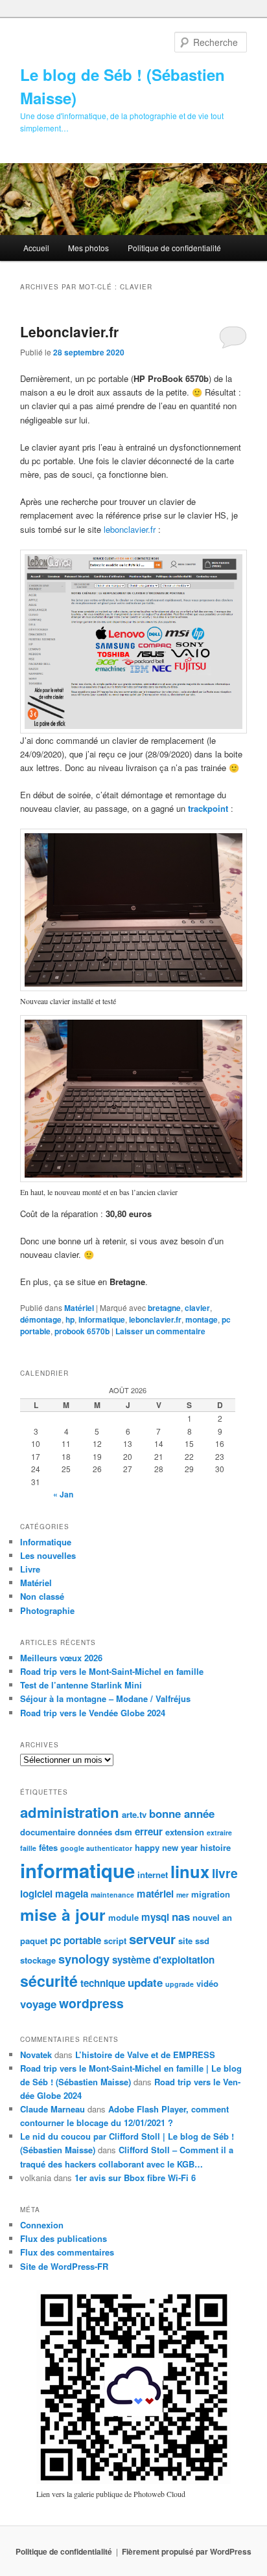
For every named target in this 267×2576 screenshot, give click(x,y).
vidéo (207, 1983)
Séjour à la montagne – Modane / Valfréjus (105, 1698)
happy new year (166, 1847)
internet (153, 1875)
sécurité (49, 1981)
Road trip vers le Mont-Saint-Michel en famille (112, 1671)
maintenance (112, 1895)
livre (225, 1873)
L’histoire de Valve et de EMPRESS (145, 2055)
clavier (197, 1308)
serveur (152, 1939)
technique (103, 1983)
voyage (38, 2004)
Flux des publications (64, 2238)
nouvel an (212, 1917)
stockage (38, 1960)
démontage (41, 1319)
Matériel (79, 1308)
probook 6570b (82, 1331)
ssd (202, 1941)
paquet (34, 1941)
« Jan (63, 1494)
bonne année (182, 1813)
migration (211, 1894)
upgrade (180, 1984)
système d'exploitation (163, 1960)
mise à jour (63, 1914)
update (145, 1982)
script (115, 1941)
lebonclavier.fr (130, 529)
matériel (155, 1894)
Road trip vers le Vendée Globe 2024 (93, 1713)
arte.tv (134, 1814)
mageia (72, 1894)
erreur (149, 1831)
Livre (30, 1569)
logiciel (36, 1894)
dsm (123, 1832)
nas (181, 1916)
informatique (102, 1319)
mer (182, 1895)
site (185, 1941)
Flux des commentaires (67, 2252)
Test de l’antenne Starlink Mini (81, 1685)
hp (70, 1319)
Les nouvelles (48, 1555)
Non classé (42, 1596)
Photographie (47, 1610)
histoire (215, 1847)
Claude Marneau (52, 2109)
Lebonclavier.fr (69, 331)
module (123, 1917)
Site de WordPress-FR (64, 2266)
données (95, 1832)
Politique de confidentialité (174, 248)
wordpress (91, 2003)
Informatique (46, 1542)
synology (84, 1959)
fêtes (48, 1847)
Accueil (36, 248)
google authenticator (96, 1848)
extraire (219, 1832)
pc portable (75, 1940)
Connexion (42, 2225)
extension (185, 1832)
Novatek (36, 2055)
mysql (155, 1917)
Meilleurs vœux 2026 (61, 1658)
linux (190, 1871)
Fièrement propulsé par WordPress (187, 2551)
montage (202, 1319)
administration (70, 1812)
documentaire (48, 1832)
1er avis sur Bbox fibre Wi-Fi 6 (135, 2178)
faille (28, 1848)
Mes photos (88, 248)
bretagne (164, 1308)
